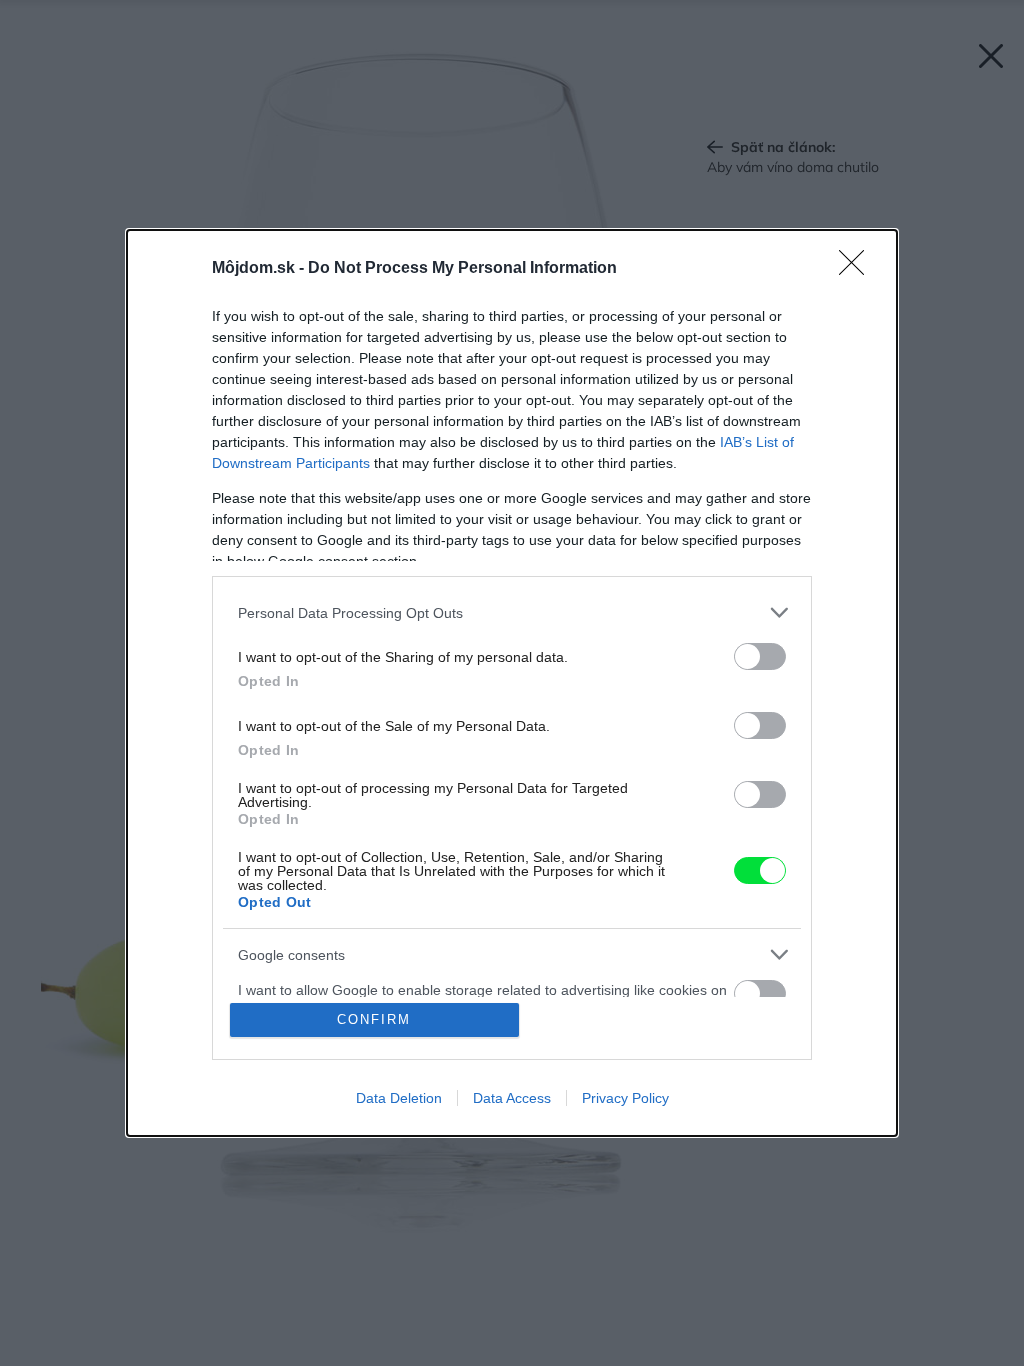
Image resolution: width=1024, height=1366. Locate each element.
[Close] (858, 269)
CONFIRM (374, 1019)
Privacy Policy (625, 1098)
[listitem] (512, 612)
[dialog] (512, 683)
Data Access (512, 1098)
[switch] (760, 656)
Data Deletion (399, 1098)
